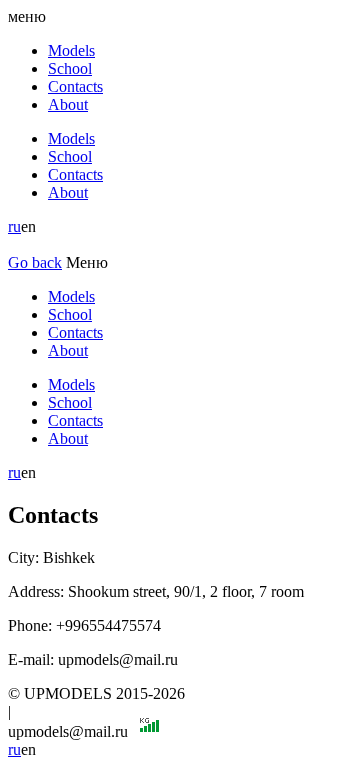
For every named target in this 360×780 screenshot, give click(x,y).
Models (71, 50)
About (68, 104)
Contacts (75, 86)
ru (14, 226)
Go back (35, 262)
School (70, 68)
